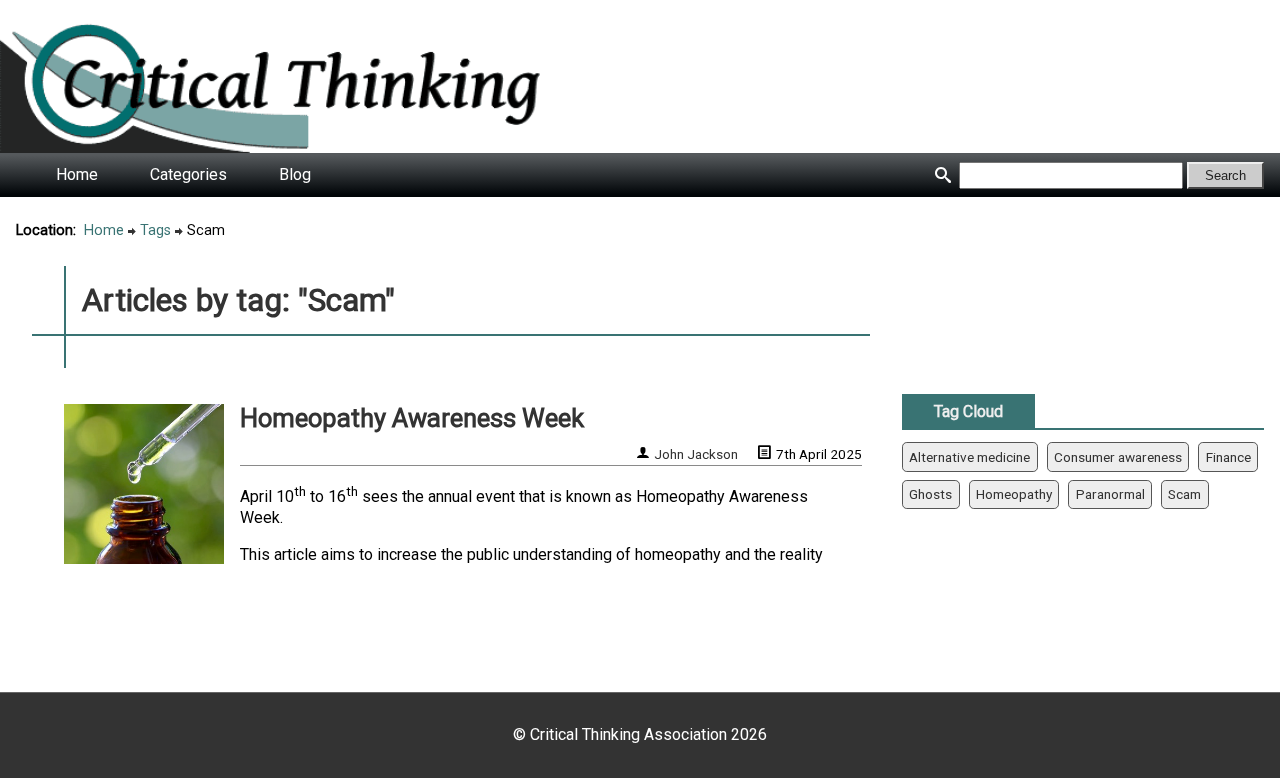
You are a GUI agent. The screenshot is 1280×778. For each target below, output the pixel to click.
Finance (1228, 457)
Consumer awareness (1118, 457)
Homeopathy (1014, 494)
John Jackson (696, 454)
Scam (1184, 494)
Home (77, 174)
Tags (155, 230)
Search (1225, 175)
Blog (295, 174)
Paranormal (1110, 494)
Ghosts (930, 494)
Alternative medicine (969, 457)
